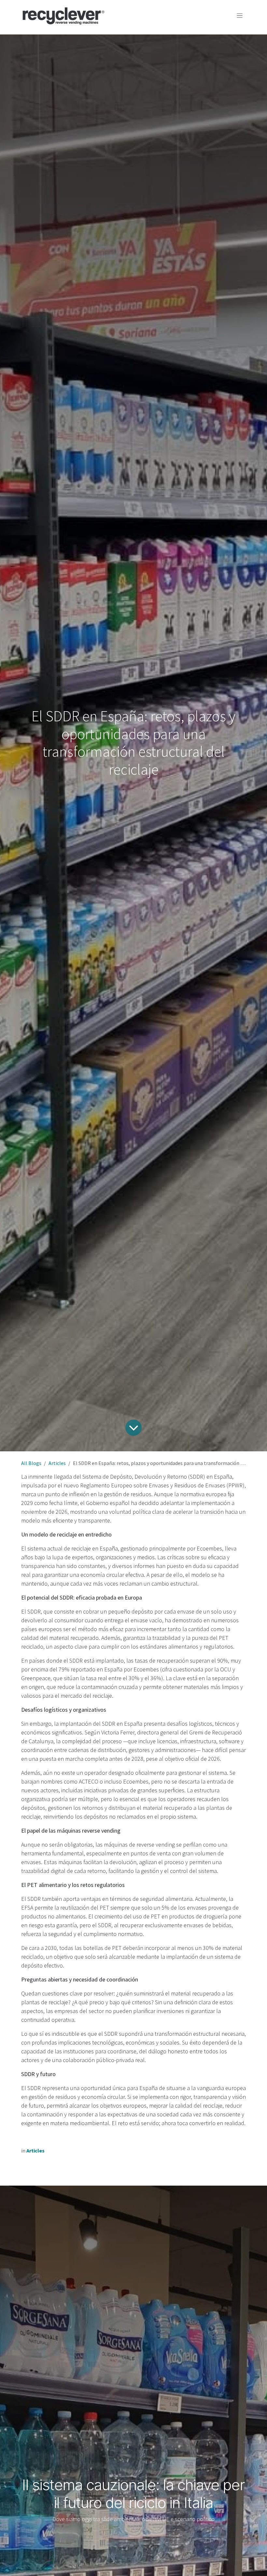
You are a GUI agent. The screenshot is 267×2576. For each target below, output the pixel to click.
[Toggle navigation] (240, 16)
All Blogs (31, 1463)
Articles (57, 1463)
